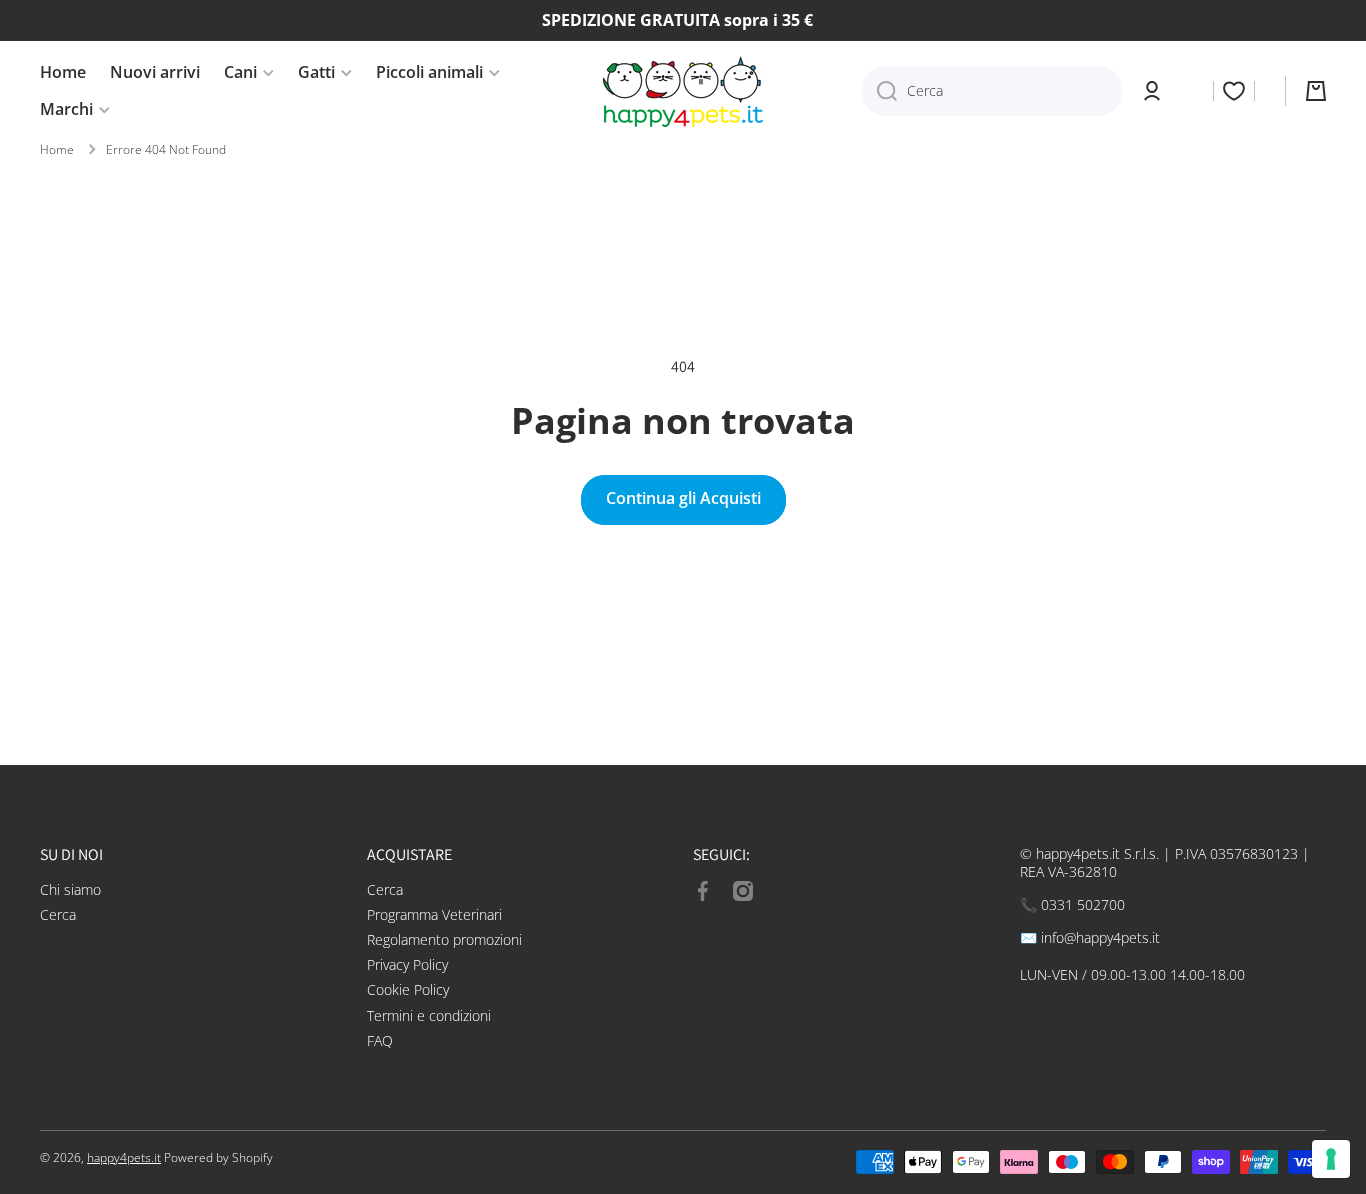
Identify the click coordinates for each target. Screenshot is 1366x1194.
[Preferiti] (1234, 91)
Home (57, 150)
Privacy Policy (407, 964)
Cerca (58, 914)
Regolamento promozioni (444, 939)
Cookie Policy (408, 989)
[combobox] (992, 91)
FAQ (380, 1040)
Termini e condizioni (429, 1015)
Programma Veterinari (434, 914)
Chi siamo (70, 889)
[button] (1316, 91)
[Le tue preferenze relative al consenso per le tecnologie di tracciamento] (1331, 1159)
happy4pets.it (124, 1157)
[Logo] (683, 91)
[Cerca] (879, 91)
